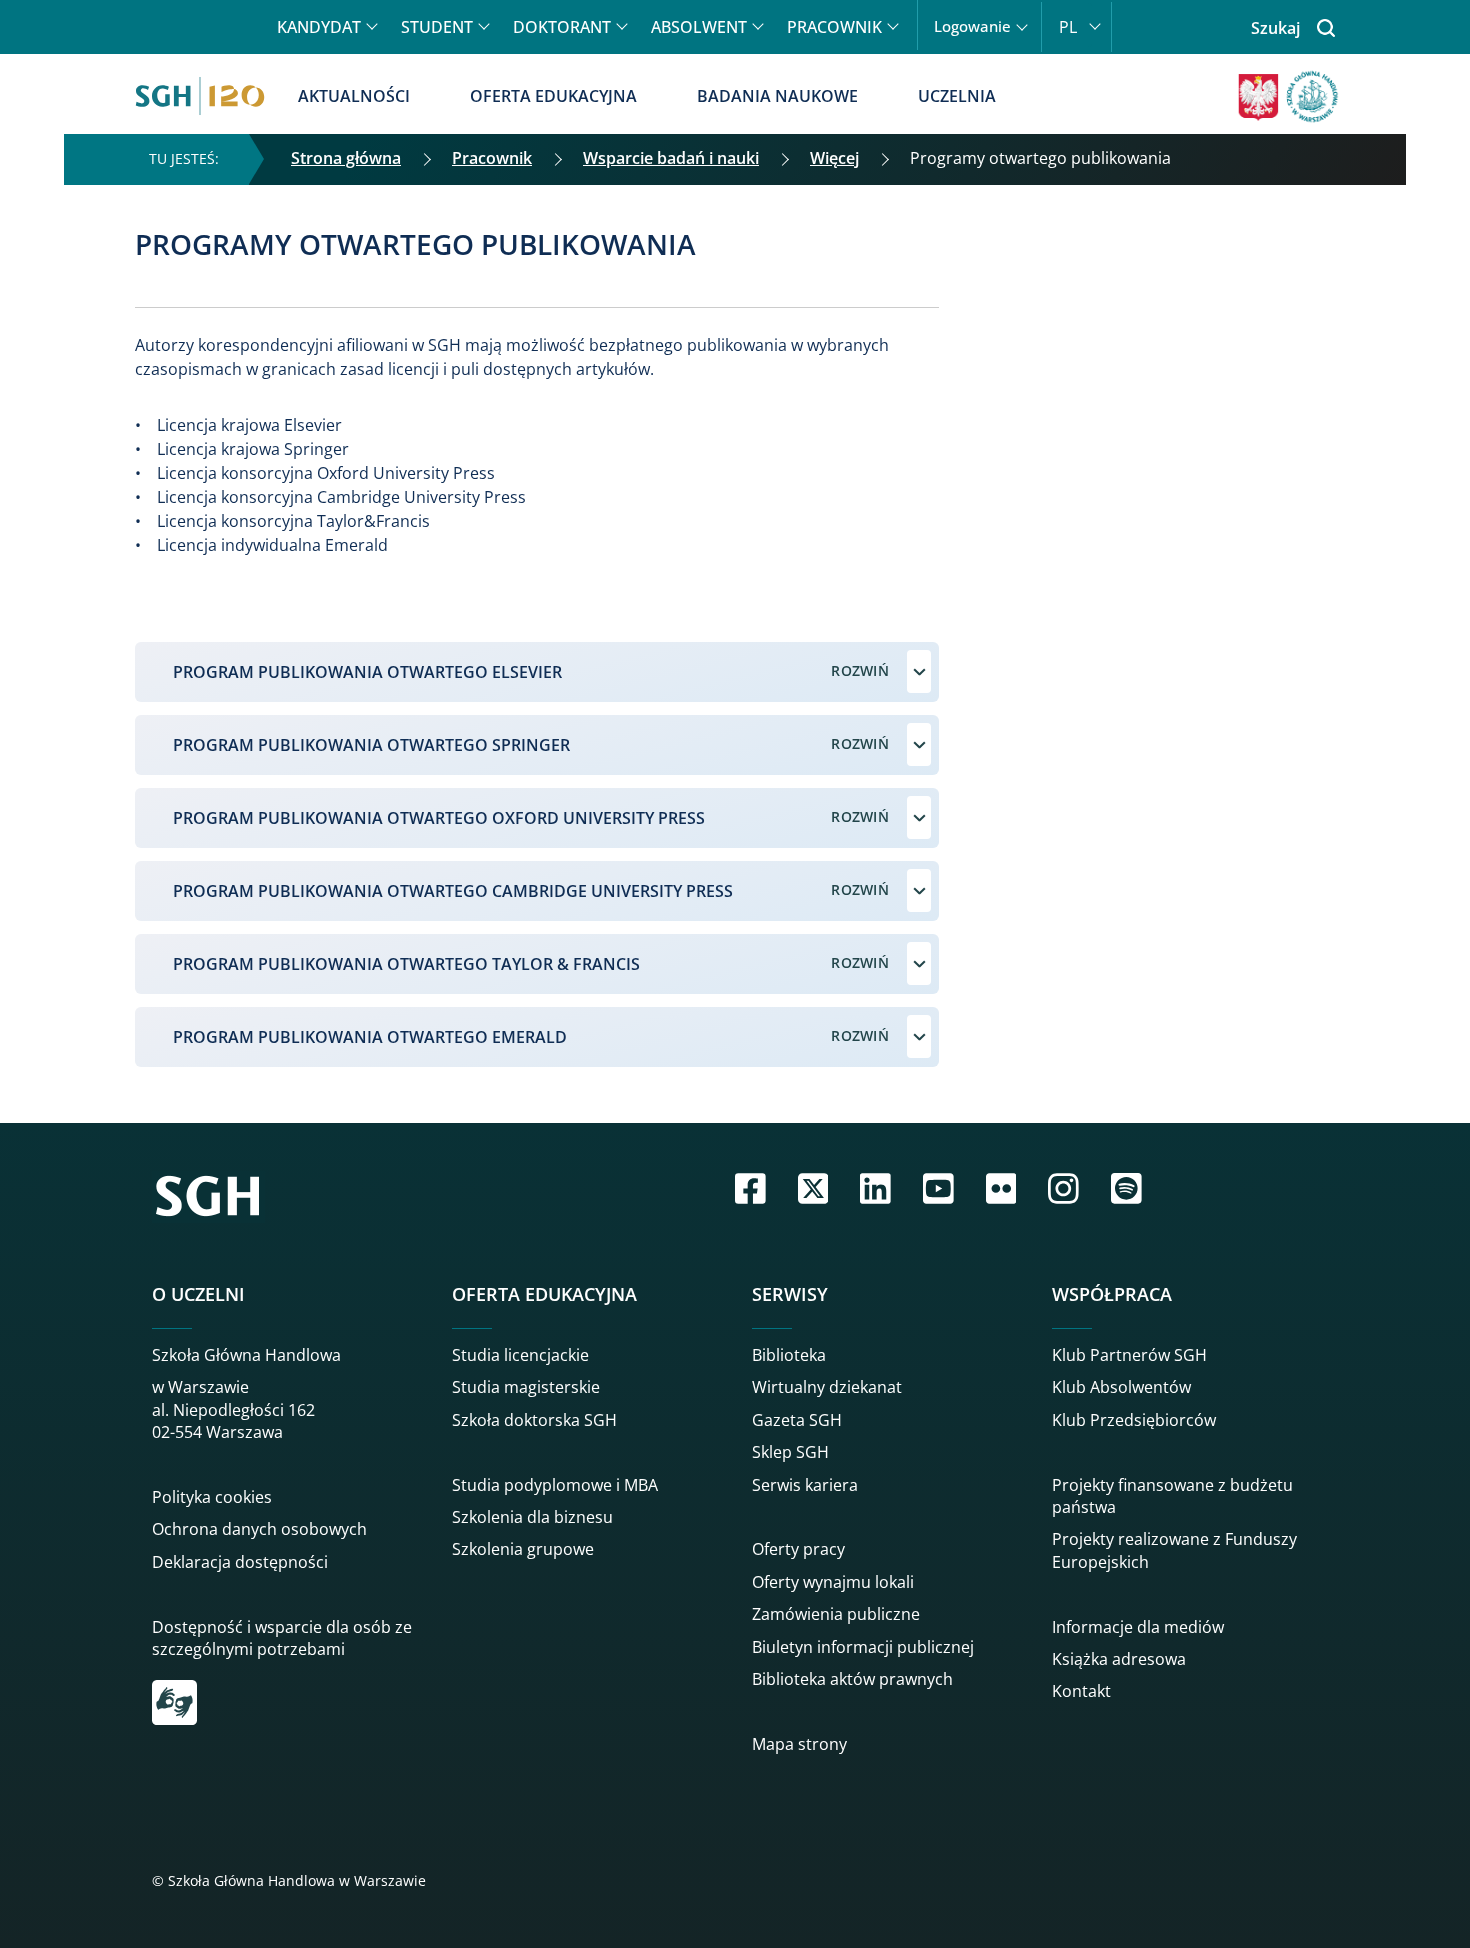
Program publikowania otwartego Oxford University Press (439, 818)
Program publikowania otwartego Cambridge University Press (453, 891)
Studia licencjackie (520, 1355)
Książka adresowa (1119, 1659)
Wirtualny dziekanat (827, 1387)
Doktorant (562, 27)
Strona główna (346, 158)
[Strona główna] (200, 96)
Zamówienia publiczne (836, 1614)
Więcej (834, 158)
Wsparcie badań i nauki (671, 158)
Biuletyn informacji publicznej (863, 1647)
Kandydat (319, 27)
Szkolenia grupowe (523, 1549)
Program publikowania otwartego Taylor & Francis (406, 964)
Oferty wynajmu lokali (833, 1582)
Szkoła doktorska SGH (534, 1420)
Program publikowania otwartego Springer (371, 745)
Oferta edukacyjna (553, 96)
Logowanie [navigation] (972, 26)
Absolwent (699, 27)
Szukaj (1275, 28)
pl (1068, 27)
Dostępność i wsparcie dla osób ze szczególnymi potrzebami (282, 1638)
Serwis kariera (805, 1485)
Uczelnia (957, 96)
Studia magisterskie (526, 1387)
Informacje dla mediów (1138, 1627)
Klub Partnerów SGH (1129, 1355)
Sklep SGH (790, 1452)
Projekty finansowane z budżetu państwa (1172, 1496)
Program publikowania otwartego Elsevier (367, 672)
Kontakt (1081, 1691)
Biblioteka (789, 1355)
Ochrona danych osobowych (259, 1529)
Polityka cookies (212, 1497)
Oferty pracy (798, 1549)
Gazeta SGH (797, 1420)
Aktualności (354, 96)
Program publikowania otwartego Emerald (370, 1037)
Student (437, 27)
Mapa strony (799, 1744)
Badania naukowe (777, 96)
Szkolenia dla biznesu (532, 1517)
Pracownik (834, 27)
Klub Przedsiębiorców (1134, 1420)
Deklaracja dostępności (240, 1562)
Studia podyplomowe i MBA (555, 1485)
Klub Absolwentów (1121, 1387)
